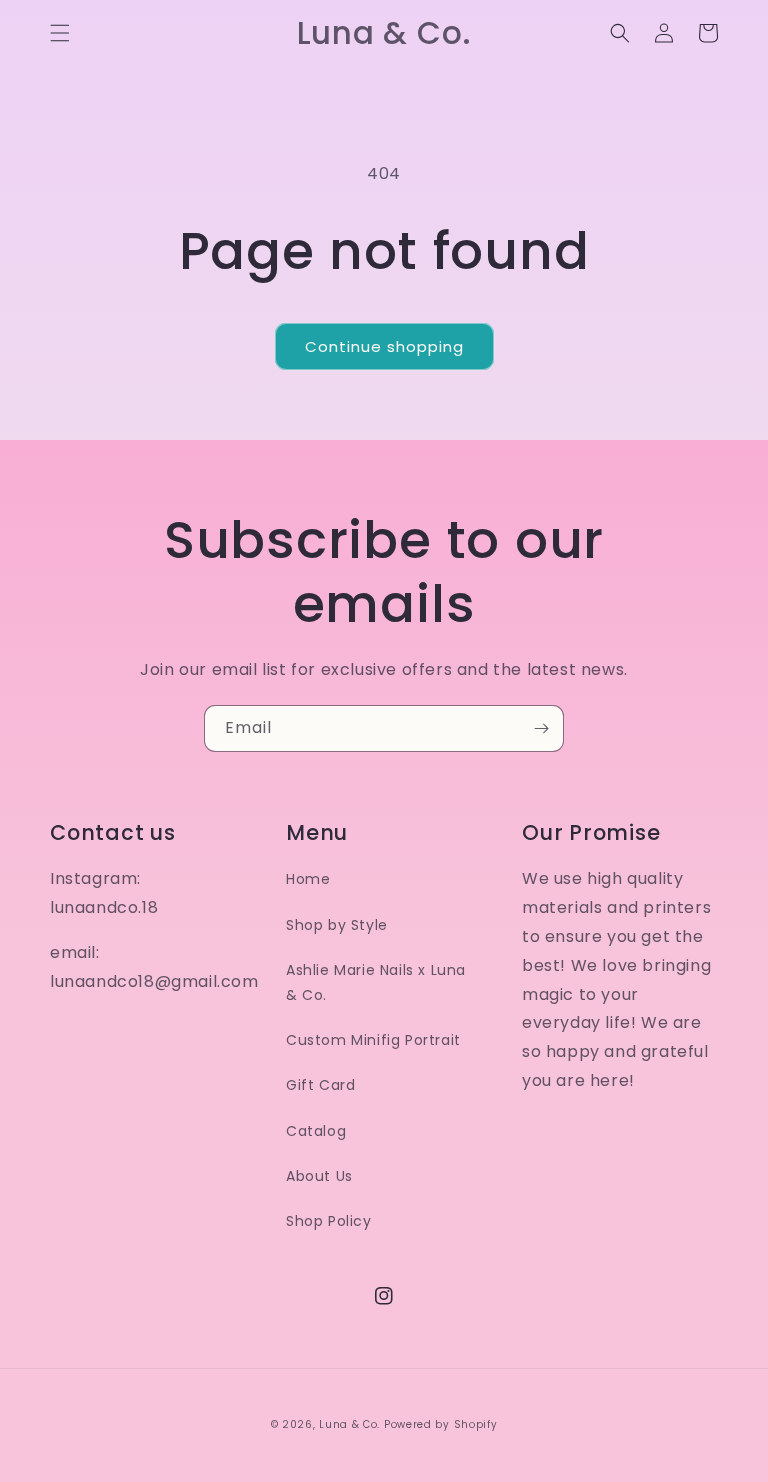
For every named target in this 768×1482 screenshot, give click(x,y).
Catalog (316, 1131)
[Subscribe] (541, 728)
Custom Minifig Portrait (373, 1040)
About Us (319, 1176)
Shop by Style (337, 925)
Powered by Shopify (441, 1424)
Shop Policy (329, 1221)
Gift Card (320, 1085)
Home (308, 879)
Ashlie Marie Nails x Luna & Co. (376, 982)
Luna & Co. (349, 1424)
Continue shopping (384, 346)
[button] (60, 33)
